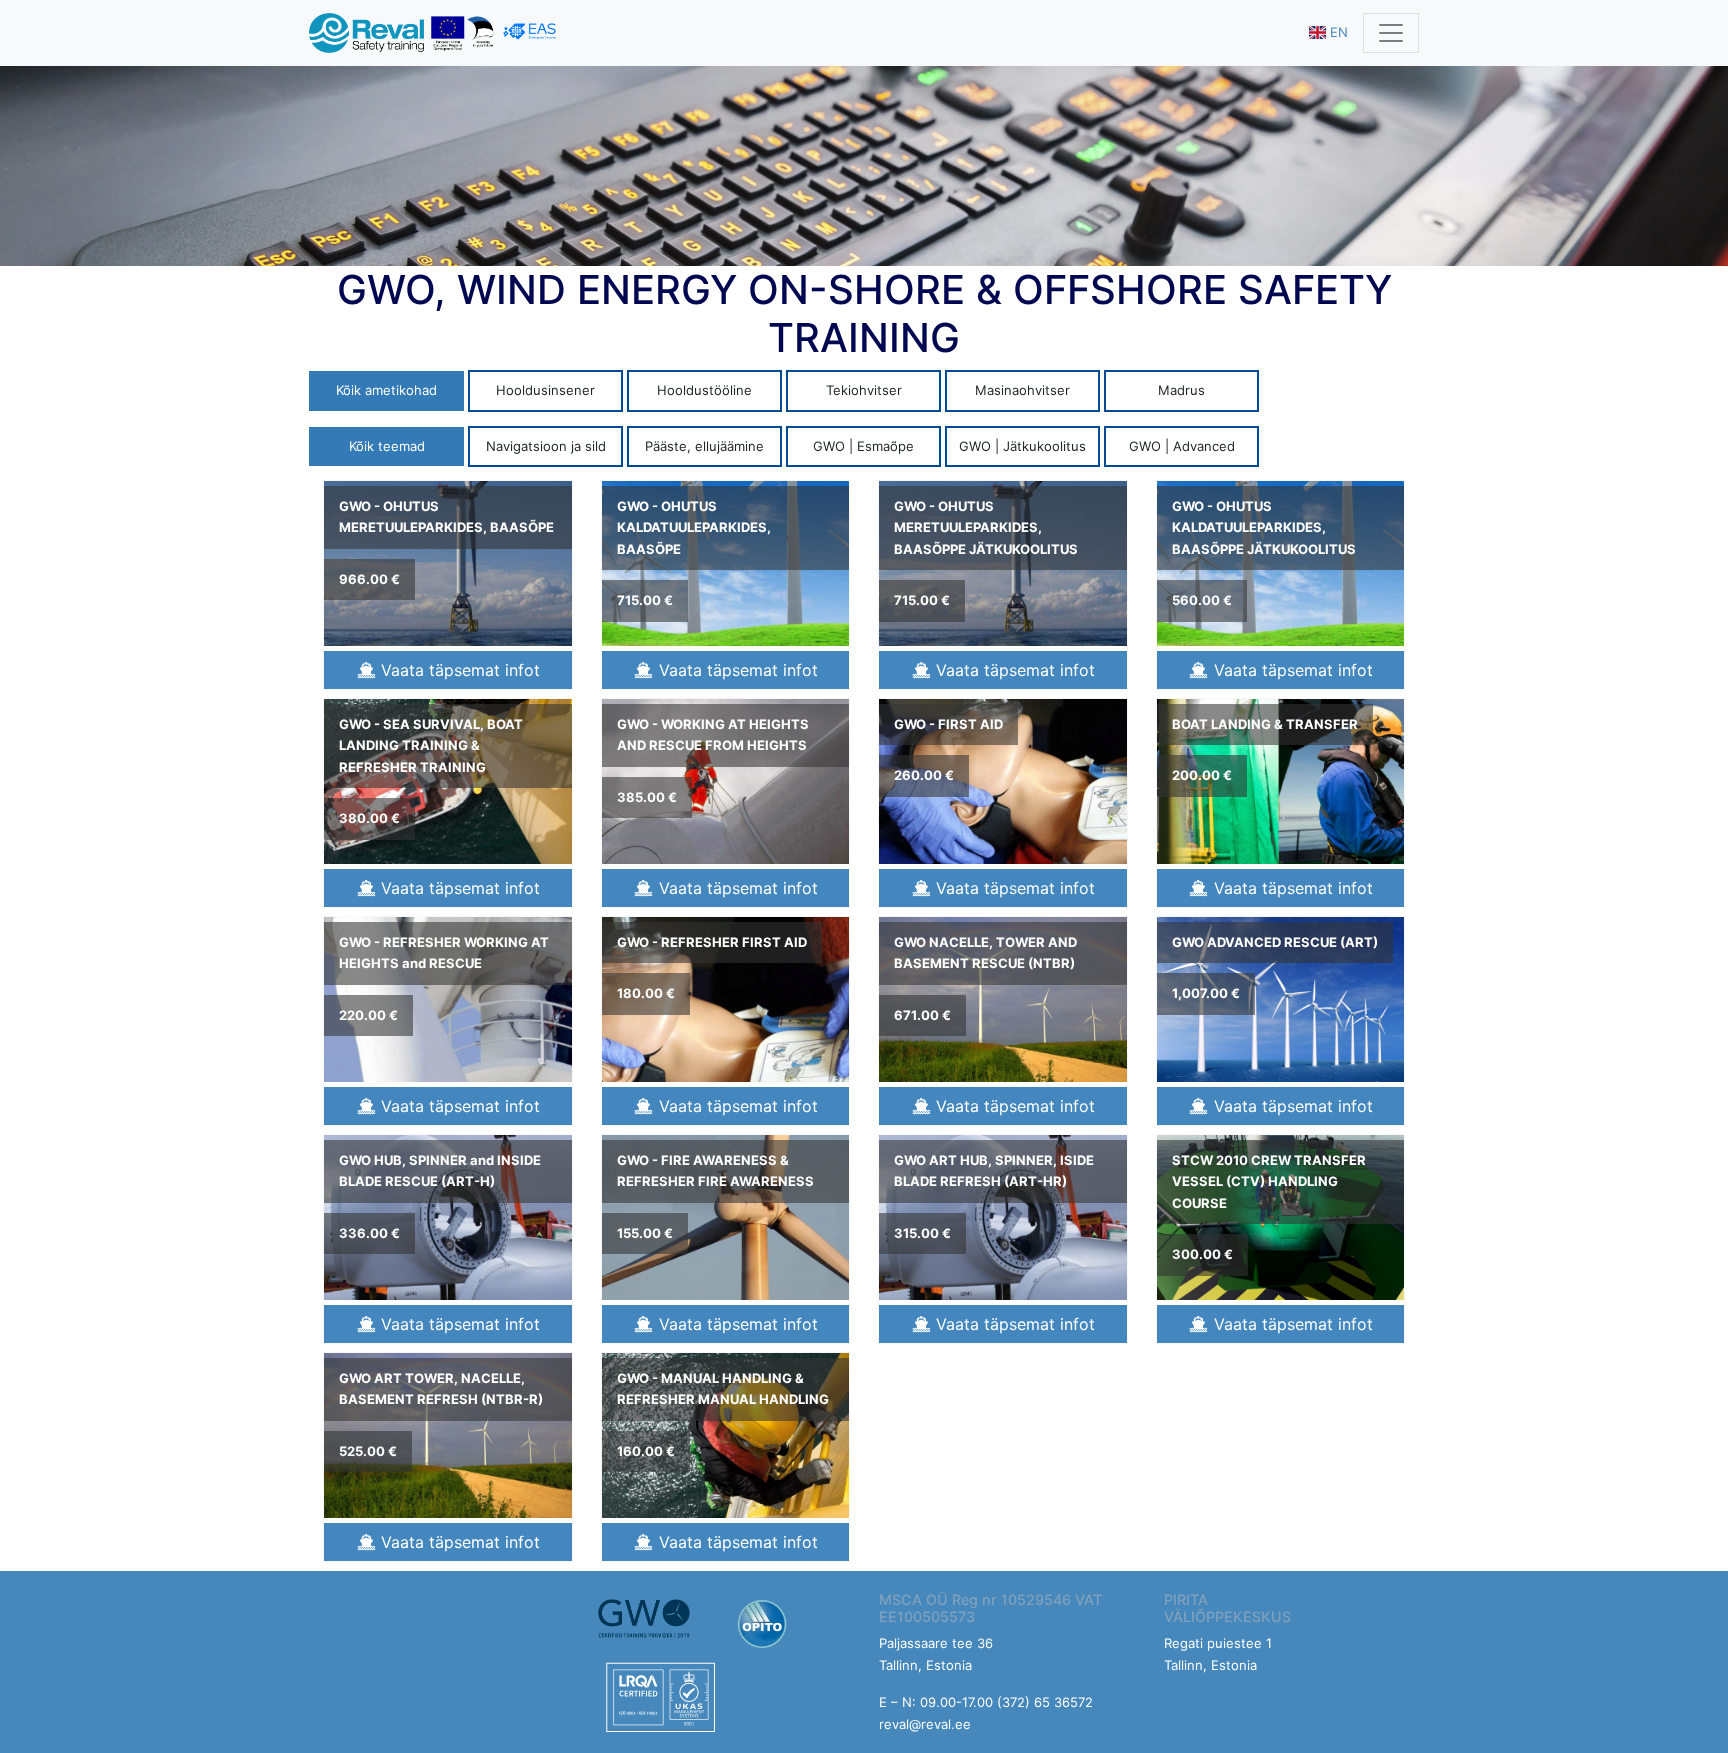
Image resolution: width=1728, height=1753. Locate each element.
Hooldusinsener (545, 390)
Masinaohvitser (1022, 390)
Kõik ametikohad (386, 390)
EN (1337, 32)
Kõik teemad (387, 446)
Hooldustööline (704, 390)
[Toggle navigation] (1391, 33)
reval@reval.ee (925, 1724)
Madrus (1181, 390)
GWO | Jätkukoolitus (1022, 446)
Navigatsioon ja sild (546, 446)
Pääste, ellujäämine (704, 446)
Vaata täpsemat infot (458, 670)
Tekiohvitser (864, 390)
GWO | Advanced (1182, 446)
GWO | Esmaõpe (863, 446)
